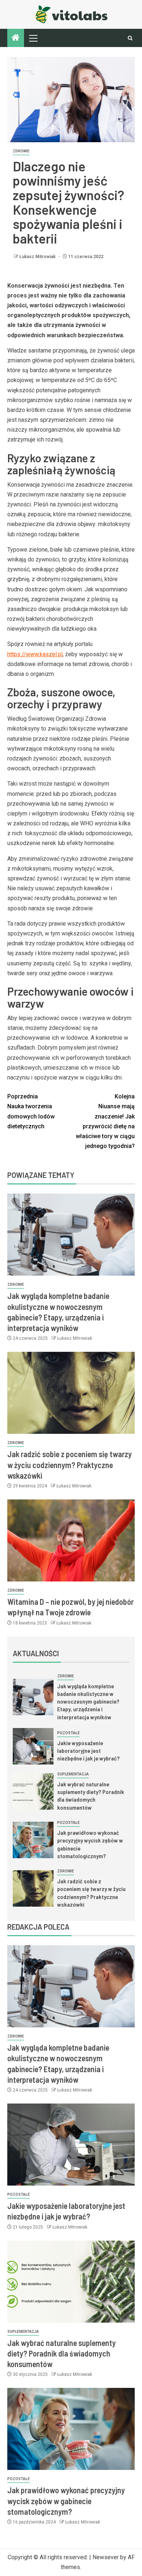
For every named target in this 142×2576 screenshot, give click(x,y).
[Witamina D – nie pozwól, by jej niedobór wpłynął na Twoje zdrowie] (71, 1540)
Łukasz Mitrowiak (38, 257)
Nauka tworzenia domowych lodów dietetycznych (31, 1111)
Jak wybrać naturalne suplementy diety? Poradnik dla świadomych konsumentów (91, 1796)
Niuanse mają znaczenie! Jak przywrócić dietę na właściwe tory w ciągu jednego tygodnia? (105, 1121)
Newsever (106, 2557)
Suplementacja (73, 1774)
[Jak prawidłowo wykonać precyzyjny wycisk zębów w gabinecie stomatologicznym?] (33, 1840)
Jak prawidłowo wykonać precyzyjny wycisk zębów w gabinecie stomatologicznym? (66, 2501)
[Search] (130, 38)
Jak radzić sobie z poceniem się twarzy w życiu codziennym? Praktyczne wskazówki (70, 1465)
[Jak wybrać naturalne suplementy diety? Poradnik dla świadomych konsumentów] (33, 1791)
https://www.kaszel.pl (35, 654)
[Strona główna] (16, 38)
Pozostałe (68, 1733)
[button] (33, 38)
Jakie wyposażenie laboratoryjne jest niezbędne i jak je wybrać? (88, 1751)
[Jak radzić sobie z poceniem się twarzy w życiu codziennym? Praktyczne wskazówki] (71, 1393)
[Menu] (33, 38)
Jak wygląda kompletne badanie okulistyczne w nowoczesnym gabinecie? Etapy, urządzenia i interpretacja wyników (88, 1701)
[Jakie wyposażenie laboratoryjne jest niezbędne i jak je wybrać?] (33, 1746)
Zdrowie (21, 151)
